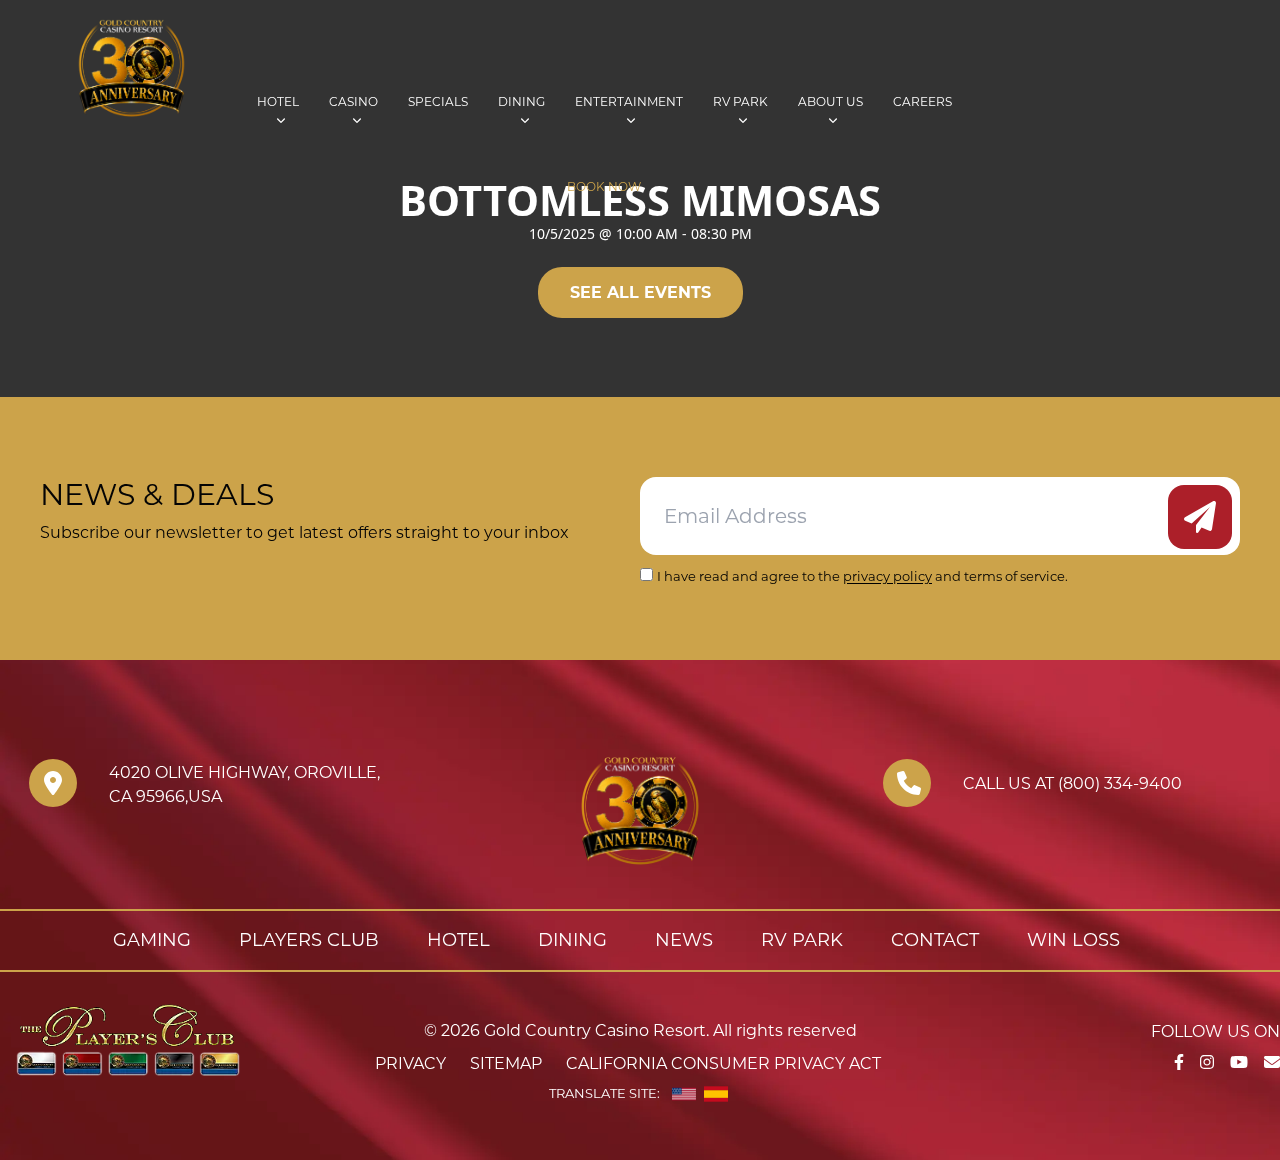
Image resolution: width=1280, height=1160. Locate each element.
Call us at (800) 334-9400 (1072, 783)
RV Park (740, 101)
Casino (353, 101)
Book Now (604, 186)
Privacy (410, 1063)
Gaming (152, 940)
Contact (935, 940)
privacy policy (887, 576)
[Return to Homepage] (205, 67)
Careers (922, 101)
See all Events (640, 292)
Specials (438, 101)
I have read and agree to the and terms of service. (862, 576)
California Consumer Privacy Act (723, 1063)
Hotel (278, 101)
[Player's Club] (128, 1038)
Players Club (309, 940)
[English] (684, 1094)
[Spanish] (716, 1094)
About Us (830, 101)
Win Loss (1073, 940)
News (684, 940)
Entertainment (629, 101)
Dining (521, 101)
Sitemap (506, 1063)
